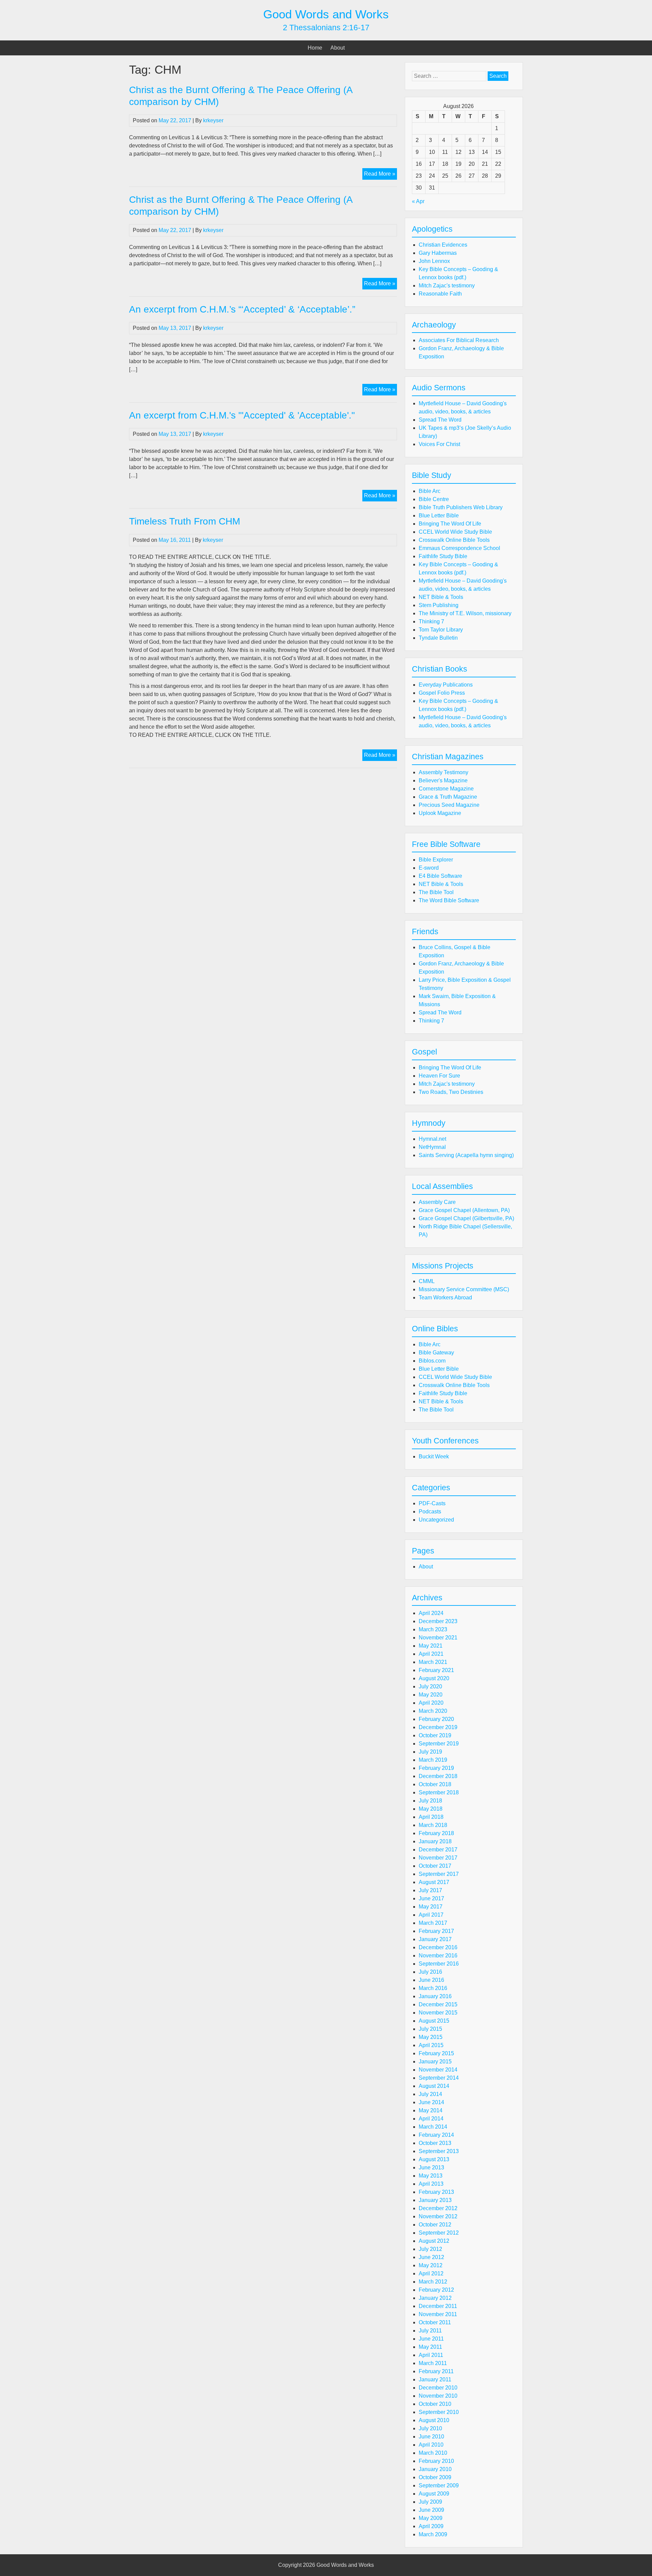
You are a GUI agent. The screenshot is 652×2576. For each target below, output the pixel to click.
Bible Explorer (436, 860)
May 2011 (430, 2347)
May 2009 (431, 2518)
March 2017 (433, 1923)
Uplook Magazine (440, 813)
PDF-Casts (432, 1503)
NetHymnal (432, 1147)
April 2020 (431, 1703)
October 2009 (435, 2477)
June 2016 (431, 1980)
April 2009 (431, 2526)
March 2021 (433, 1662)
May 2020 (431, 1695)
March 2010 (433, 2453)
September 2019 (439, 1744)
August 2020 (434, 1678)
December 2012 (438, 2208)
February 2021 (436, 1670)
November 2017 (438, 1858)
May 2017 (431, 1907)
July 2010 (430, 2428)
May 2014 (431, 2110)
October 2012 (435, 2225)
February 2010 (436, 2461)
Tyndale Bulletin (438, 638)
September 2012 (439, 2233)
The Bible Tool (436, 892)
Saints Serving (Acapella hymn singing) (466, 1155)
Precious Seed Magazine (449, 805)
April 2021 (431, 1654)
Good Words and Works (326, 14)
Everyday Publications (446, 685)
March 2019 (433, 1760)
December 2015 (438, 2004)
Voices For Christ (439, 444)
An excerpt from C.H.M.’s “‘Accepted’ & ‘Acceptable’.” (242, 309)
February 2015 (436, 2053)
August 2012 (434, 2241)
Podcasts (430, 1512)
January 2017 (435, 1939)
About (338, 48)
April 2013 (431, 2184)
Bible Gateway (436, 1353)
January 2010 (435, 2469)
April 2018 (431, 1817)
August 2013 (434, 2159)
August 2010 (434, 2420)
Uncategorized (436, 1520)
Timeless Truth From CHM (185, 521)
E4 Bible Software (440, 876)
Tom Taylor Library (441, 630)
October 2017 (435, 1866)
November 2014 (438, 2070)
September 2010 (439, 2412)
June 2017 (431, 1898)
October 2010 (435, 2404)
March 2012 (433, 2282)
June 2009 (431, 2510)
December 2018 (438, 1776)
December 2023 (438, 1621)
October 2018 (435, 1784)
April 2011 (431, 2355)
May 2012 (431, 2265)
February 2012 (436, 2290)
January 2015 (435, 2062)
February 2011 (436, 2371)
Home (315, 48)
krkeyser (213, 120)
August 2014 (434, 2086)
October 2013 (435, 2143)
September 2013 (439, 2151)
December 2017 (438, 1850)
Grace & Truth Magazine (448, 797)
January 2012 (435, 2298)
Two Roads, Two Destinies (451, 1092)
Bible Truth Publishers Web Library (461, 507)
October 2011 (435, 2322)
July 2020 (430, 1686)
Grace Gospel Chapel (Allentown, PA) (464, 1210)
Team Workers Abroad (445, 1298)
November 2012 (438, 2216)
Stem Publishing (439, 605)
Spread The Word (440, 420)
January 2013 (435, 2200)
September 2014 (439, 2078)
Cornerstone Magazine (446, 789)
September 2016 (439, 1964)
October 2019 (435, 1735)
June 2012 (431, 2257)
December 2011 (438, 2306)
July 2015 (430, 2029)
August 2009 (434, 2494)
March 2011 (433, 2363)
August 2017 (434, 1882)
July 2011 (430, 2331)
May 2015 (431, 2037)
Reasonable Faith (440, 294)
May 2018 (431, 1809)
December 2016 (438, 1947)
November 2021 (438, 1638)
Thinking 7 (431, 621)
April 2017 (431, 1915)
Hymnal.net (432, 1139)
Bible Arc (430, 491)
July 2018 (430, 1801)
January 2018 (435, 1841)
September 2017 (439, 1874)
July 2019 (430, 1752)
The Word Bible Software (449, 900)
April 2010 (431, 2445)
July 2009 (430, 2502)
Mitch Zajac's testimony (447, 286)
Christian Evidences (443, 245)
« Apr (418, 201)
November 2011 (438, 2314)
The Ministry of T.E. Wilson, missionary (465, 613)
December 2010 (438, 2388)
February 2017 (436, 1931)
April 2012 (431, 2273)
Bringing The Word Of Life (450, 524)
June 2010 (431, 2437)
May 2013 (431, 2176)
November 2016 (438, 1956)
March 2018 (433, 1825)
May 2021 (431, 1646)
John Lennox (434, 261)
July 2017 (430, 1890)
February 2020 (436, 1719)
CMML (427, 1281)
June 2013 (431, 2168)
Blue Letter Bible (439, 516)
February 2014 (436, 2135)
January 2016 (435, 1996)
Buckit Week (434, 1456)
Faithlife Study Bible (443, 556)
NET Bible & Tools (441, 597)
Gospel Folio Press (442, 693)
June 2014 (431, 2102)
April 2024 (431, 1613)
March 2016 (433, 1988)
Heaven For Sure (439, 1076)
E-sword (429, 868)
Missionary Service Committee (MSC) (464, 1289)
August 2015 (434, 2021)
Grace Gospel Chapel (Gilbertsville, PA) (466, 1218)
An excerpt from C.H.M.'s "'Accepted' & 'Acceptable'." (242, 415)
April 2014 (431, 2119)
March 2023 (433, 1629)
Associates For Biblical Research (459, 340)
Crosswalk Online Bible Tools (454, 540)
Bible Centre (434, 499)
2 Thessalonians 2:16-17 (326, 28)
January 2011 (435, 2379)
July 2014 (430, 2094)
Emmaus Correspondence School (459, 548)
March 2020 (433, 1711)
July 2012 (430, 2249)
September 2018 (439, 1792)
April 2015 (431, 2045)
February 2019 (436, 1768)
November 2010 (438, 2396)
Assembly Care (437, 1202)
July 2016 (430, 1972)
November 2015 (438, 2013)
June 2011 (431, 2339)
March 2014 (433, 2127)
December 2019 (438, 1727)
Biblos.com (432, 1361)
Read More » (381, 175)
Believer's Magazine (443, 780)
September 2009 (439, 2485)
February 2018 (436, 1833)
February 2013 (436, 2192)
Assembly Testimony (443, 772)
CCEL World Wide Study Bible (455, 532)
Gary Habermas (438, 253)
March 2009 (433, 2534)
